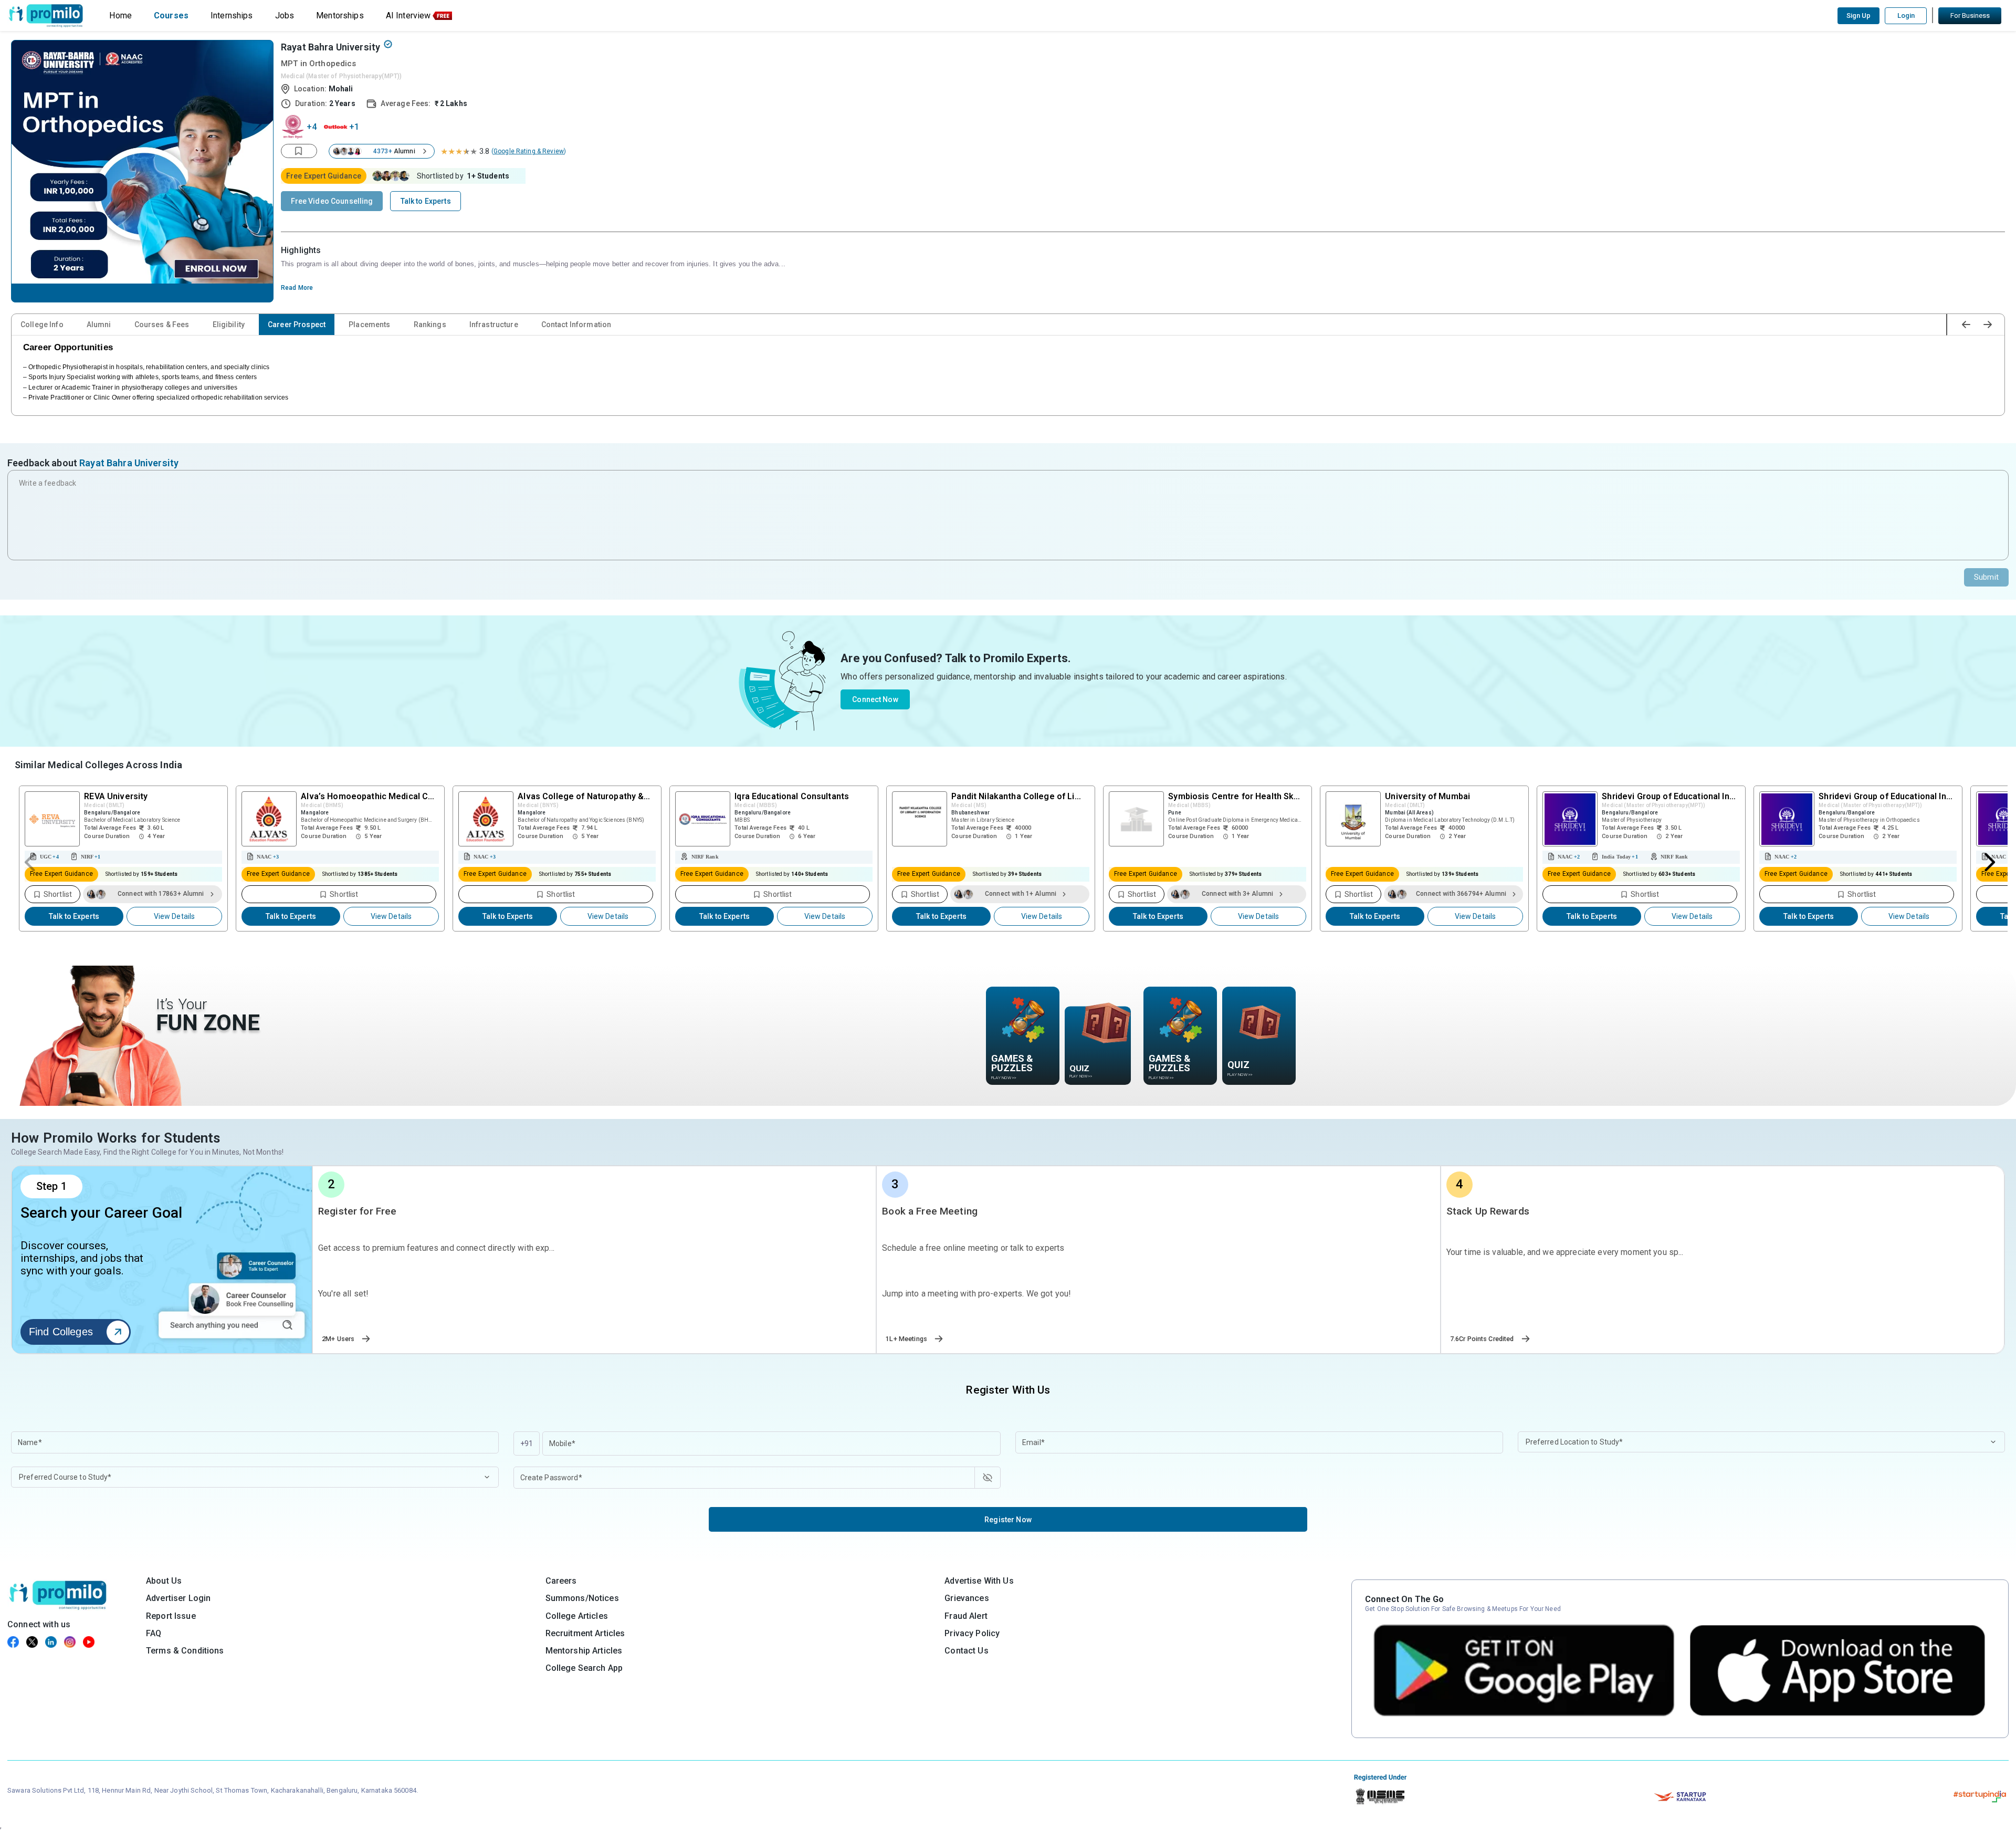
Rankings (430, 325)
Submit (1986, 577)
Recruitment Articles (585, 1633)
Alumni (99, 325)
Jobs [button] (285, 15)
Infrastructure (494, 325)
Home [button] (120, 15)
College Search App (584, 1668)
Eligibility (229, 325)
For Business (1970, 15)
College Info (42, 325)
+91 (527, 1443)
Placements (369, 325)
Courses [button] (171, 15)
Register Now (1008, 1520)
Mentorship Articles (584, 1651)
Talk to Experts (74, 916)
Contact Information (576, 325)
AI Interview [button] (408, 15)
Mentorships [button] (340, 15)
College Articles (577, 1616)
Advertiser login (178, 1598)
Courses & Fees (162, 325)
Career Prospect (297, 325)
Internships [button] (232, 15)
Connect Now (875, 699)
